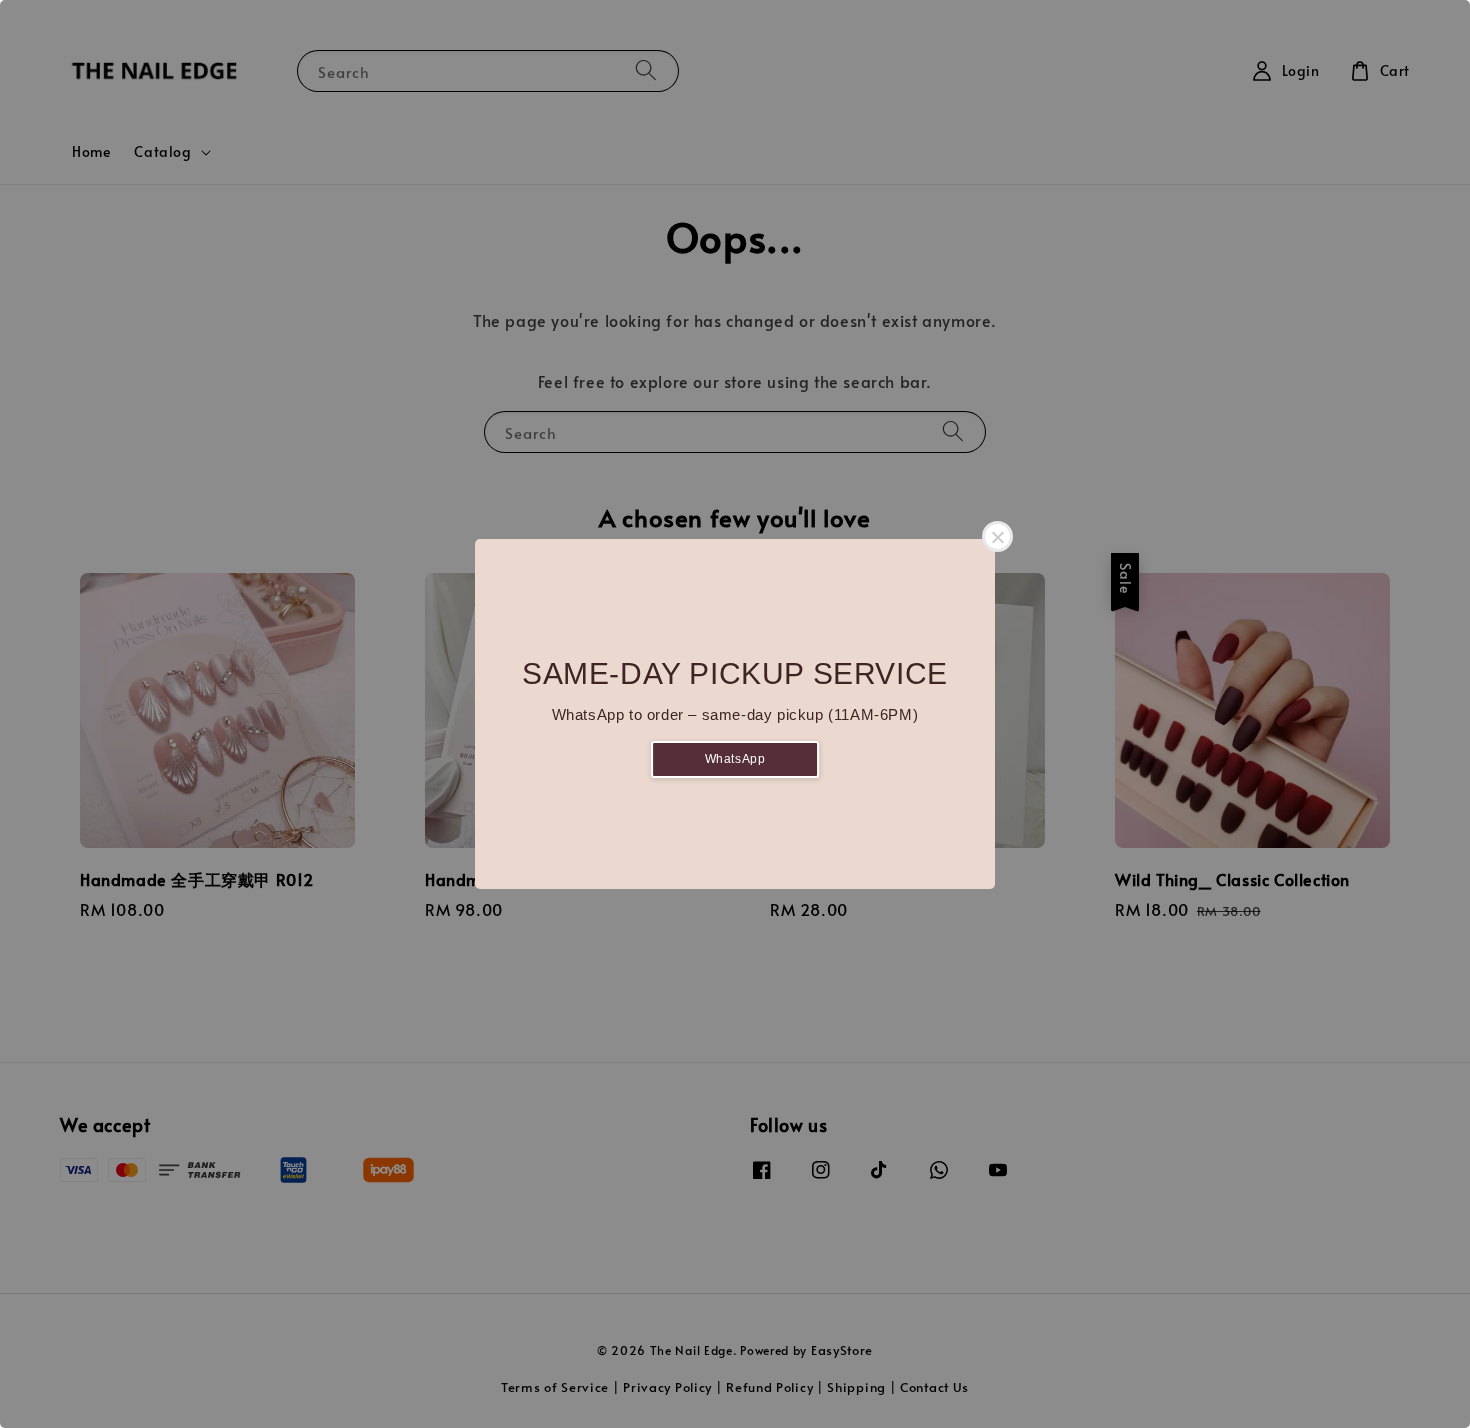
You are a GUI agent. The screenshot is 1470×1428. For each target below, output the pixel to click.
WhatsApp (735, 759)
